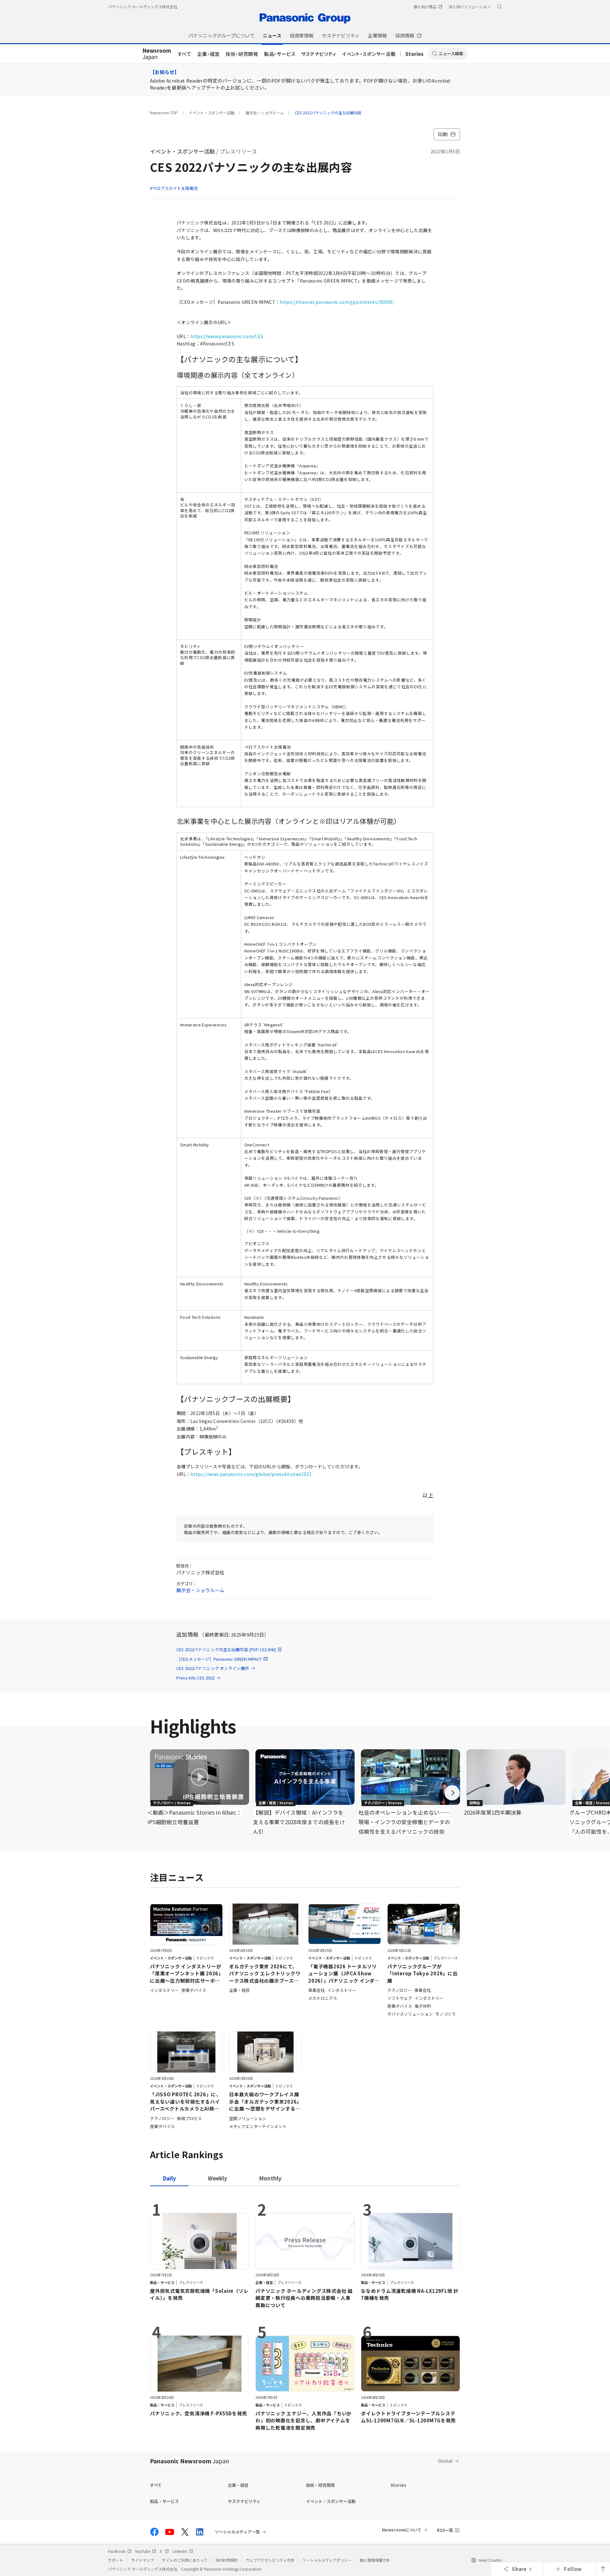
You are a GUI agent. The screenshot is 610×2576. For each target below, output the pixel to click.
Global (445, 2461)
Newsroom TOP (164, 113)
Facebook (117, 2551)
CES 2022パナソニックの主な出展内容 (328, 113)
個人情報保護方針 (375, 2560)
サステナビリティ (319, 54)
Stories (415, 54)
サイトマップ (143, 2560)
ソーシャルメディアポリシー (327, 2560)
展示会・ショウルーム (265, 113)
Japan (157, 54)
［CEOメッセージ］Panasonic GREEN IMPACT (219, 1659)
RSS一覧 (445, 2530)
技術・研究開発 (242, 54)
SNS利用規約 (227, 2560)
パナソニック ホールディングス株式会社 (143, 7)
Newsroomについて (402, 2530)
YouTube (143, 2551)
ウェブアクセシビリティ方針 (270, 2560)
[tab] (217, 2178)
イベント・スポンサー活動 (369, 54)
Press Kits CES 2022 (195, 1678)
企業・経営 (209, 54)
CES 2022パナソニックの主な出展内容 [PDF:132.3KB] (226, 1649)
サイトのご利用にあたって (185, 2560)
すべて (185, 54)
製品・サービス (280, 54)
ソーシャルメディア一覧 (237, 2532)
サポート (116, 2560)
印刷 (443, 134)
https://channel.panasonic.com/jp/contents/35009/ (337, 302)
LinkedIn (180, 2551)
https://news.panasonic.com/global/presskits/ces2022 (251, 1474)
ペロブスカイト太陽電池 (175, 188)
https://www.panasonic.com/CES (227, 336)
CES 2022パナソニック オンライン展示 (213, 1668)
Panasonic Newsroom (190, 2461)
